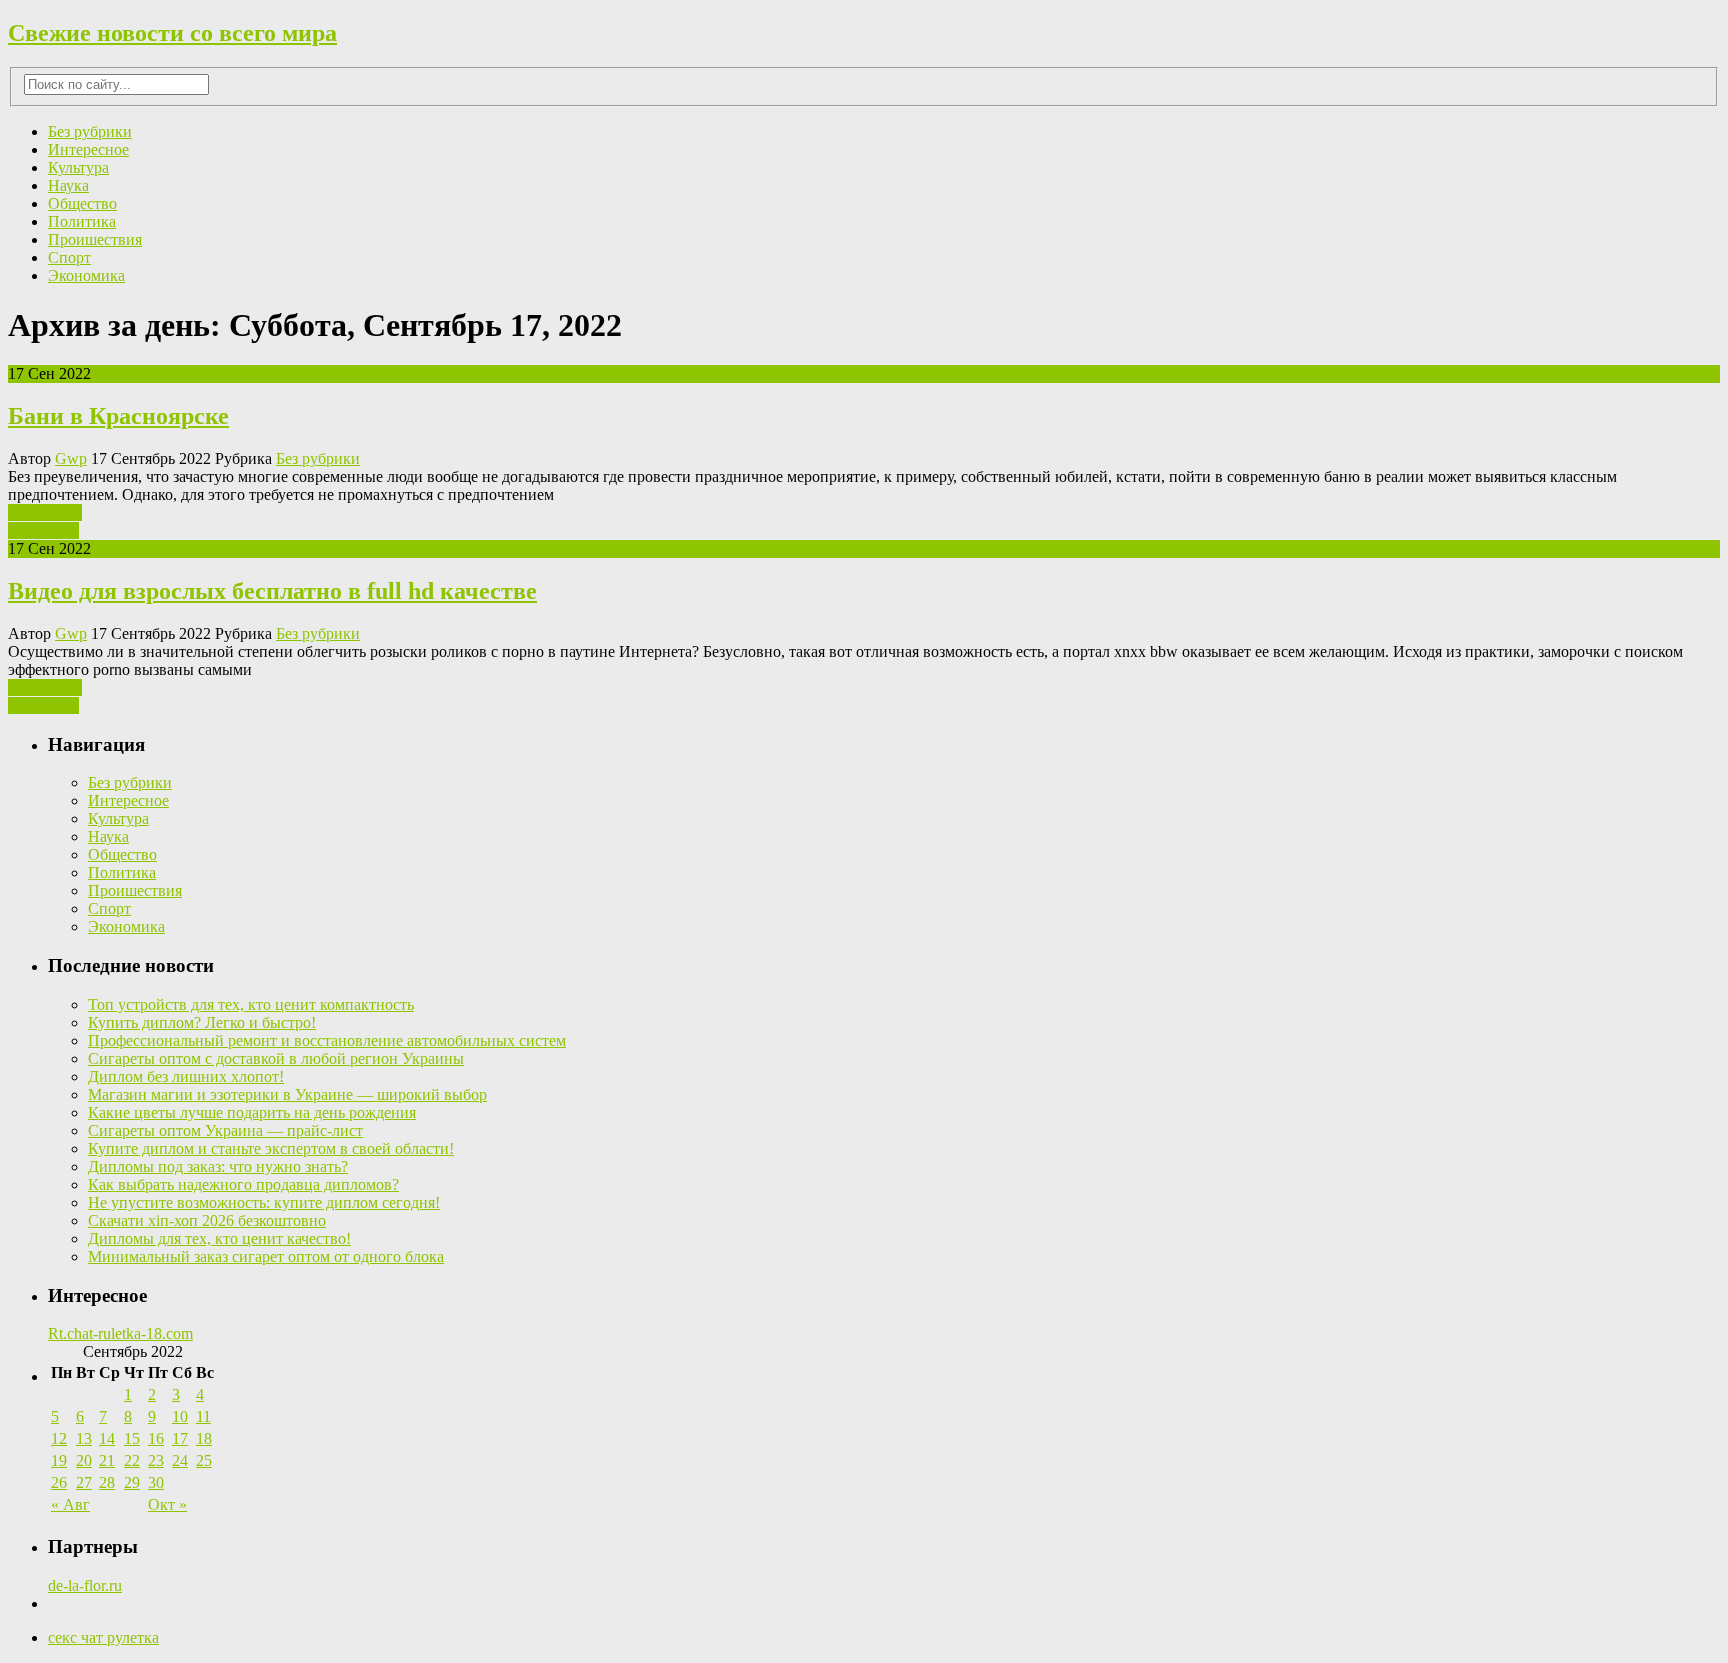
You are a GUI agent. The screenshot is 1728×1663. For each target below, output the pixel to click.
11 (203, 1416)
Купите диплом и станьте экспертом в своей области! (271, 1148)
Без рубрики (90, 131)
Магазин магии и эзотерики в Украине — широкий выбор (287, 1094)
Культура (78, 167)
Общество (82, 203)
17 (180, 1438)
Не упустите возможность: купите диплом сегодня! (264, 1202)
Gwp (71, 458)
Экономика (86, 275)
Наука (68, 185)
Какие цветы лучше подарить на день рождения (252, 1112)
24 (180, 1460)
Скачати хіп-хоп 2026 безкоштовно (207, 1220)
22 (132, 1460)
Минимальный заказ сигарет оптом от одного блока (266, 1256)
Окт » (167, 1504)
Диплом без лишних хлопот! (186, 1076)
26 (59, 1482)
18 (204, 1438)
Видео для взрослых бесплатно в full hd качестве (272, 591)
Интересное (88, 149)
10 (180, 1416)
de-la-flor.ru (85, 1585)
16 (156, 1438)
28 (107, 1482)
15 (132, 1438)
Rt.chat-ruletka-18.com (120, 1333)
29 (132, 1482)
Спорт (69, 257)
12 (59, 1438)
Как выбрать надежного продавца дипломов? (243, 1184)
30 (156, 1482)
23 (156, 1460)
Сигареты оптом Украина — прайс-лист (225, 1130)
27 (84, 1482)
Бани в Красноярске (118, 416)
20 (84, 1460)
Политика (82, 221)
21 (107, 1460)
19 (59, 1460)
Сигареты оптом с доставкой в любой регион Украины (276, 1058)
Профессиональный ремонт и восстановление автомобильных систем (327, 1040)
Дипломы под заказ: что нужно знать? (218, 1166)
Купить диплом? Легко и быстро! (202, 1022)
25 (204, 1460)
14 (107, 1438)
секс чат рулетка (103, 1637)
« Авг (70, 1504)
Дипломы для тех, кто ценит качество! (219, 1238)
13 (84, 1438)
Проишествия (95, 239)
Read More (43, 530)
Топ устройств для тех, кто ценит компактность (251, 1004)
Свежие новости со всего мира (172, 33)
